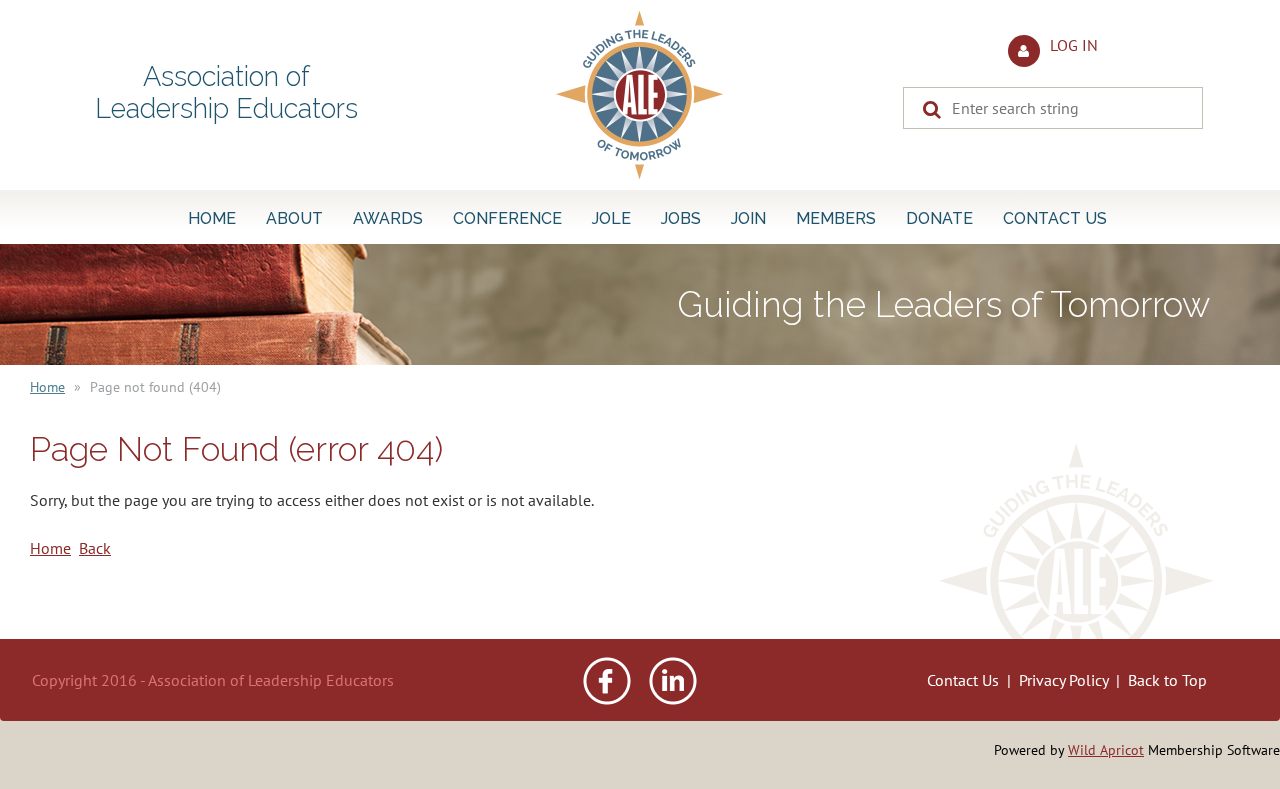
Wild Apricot (1106, 750)
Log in (1074, 45)
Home (47, 387)
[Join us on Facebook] (607, 699)
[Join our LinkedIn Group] (673, 699)
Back (95, 548)
